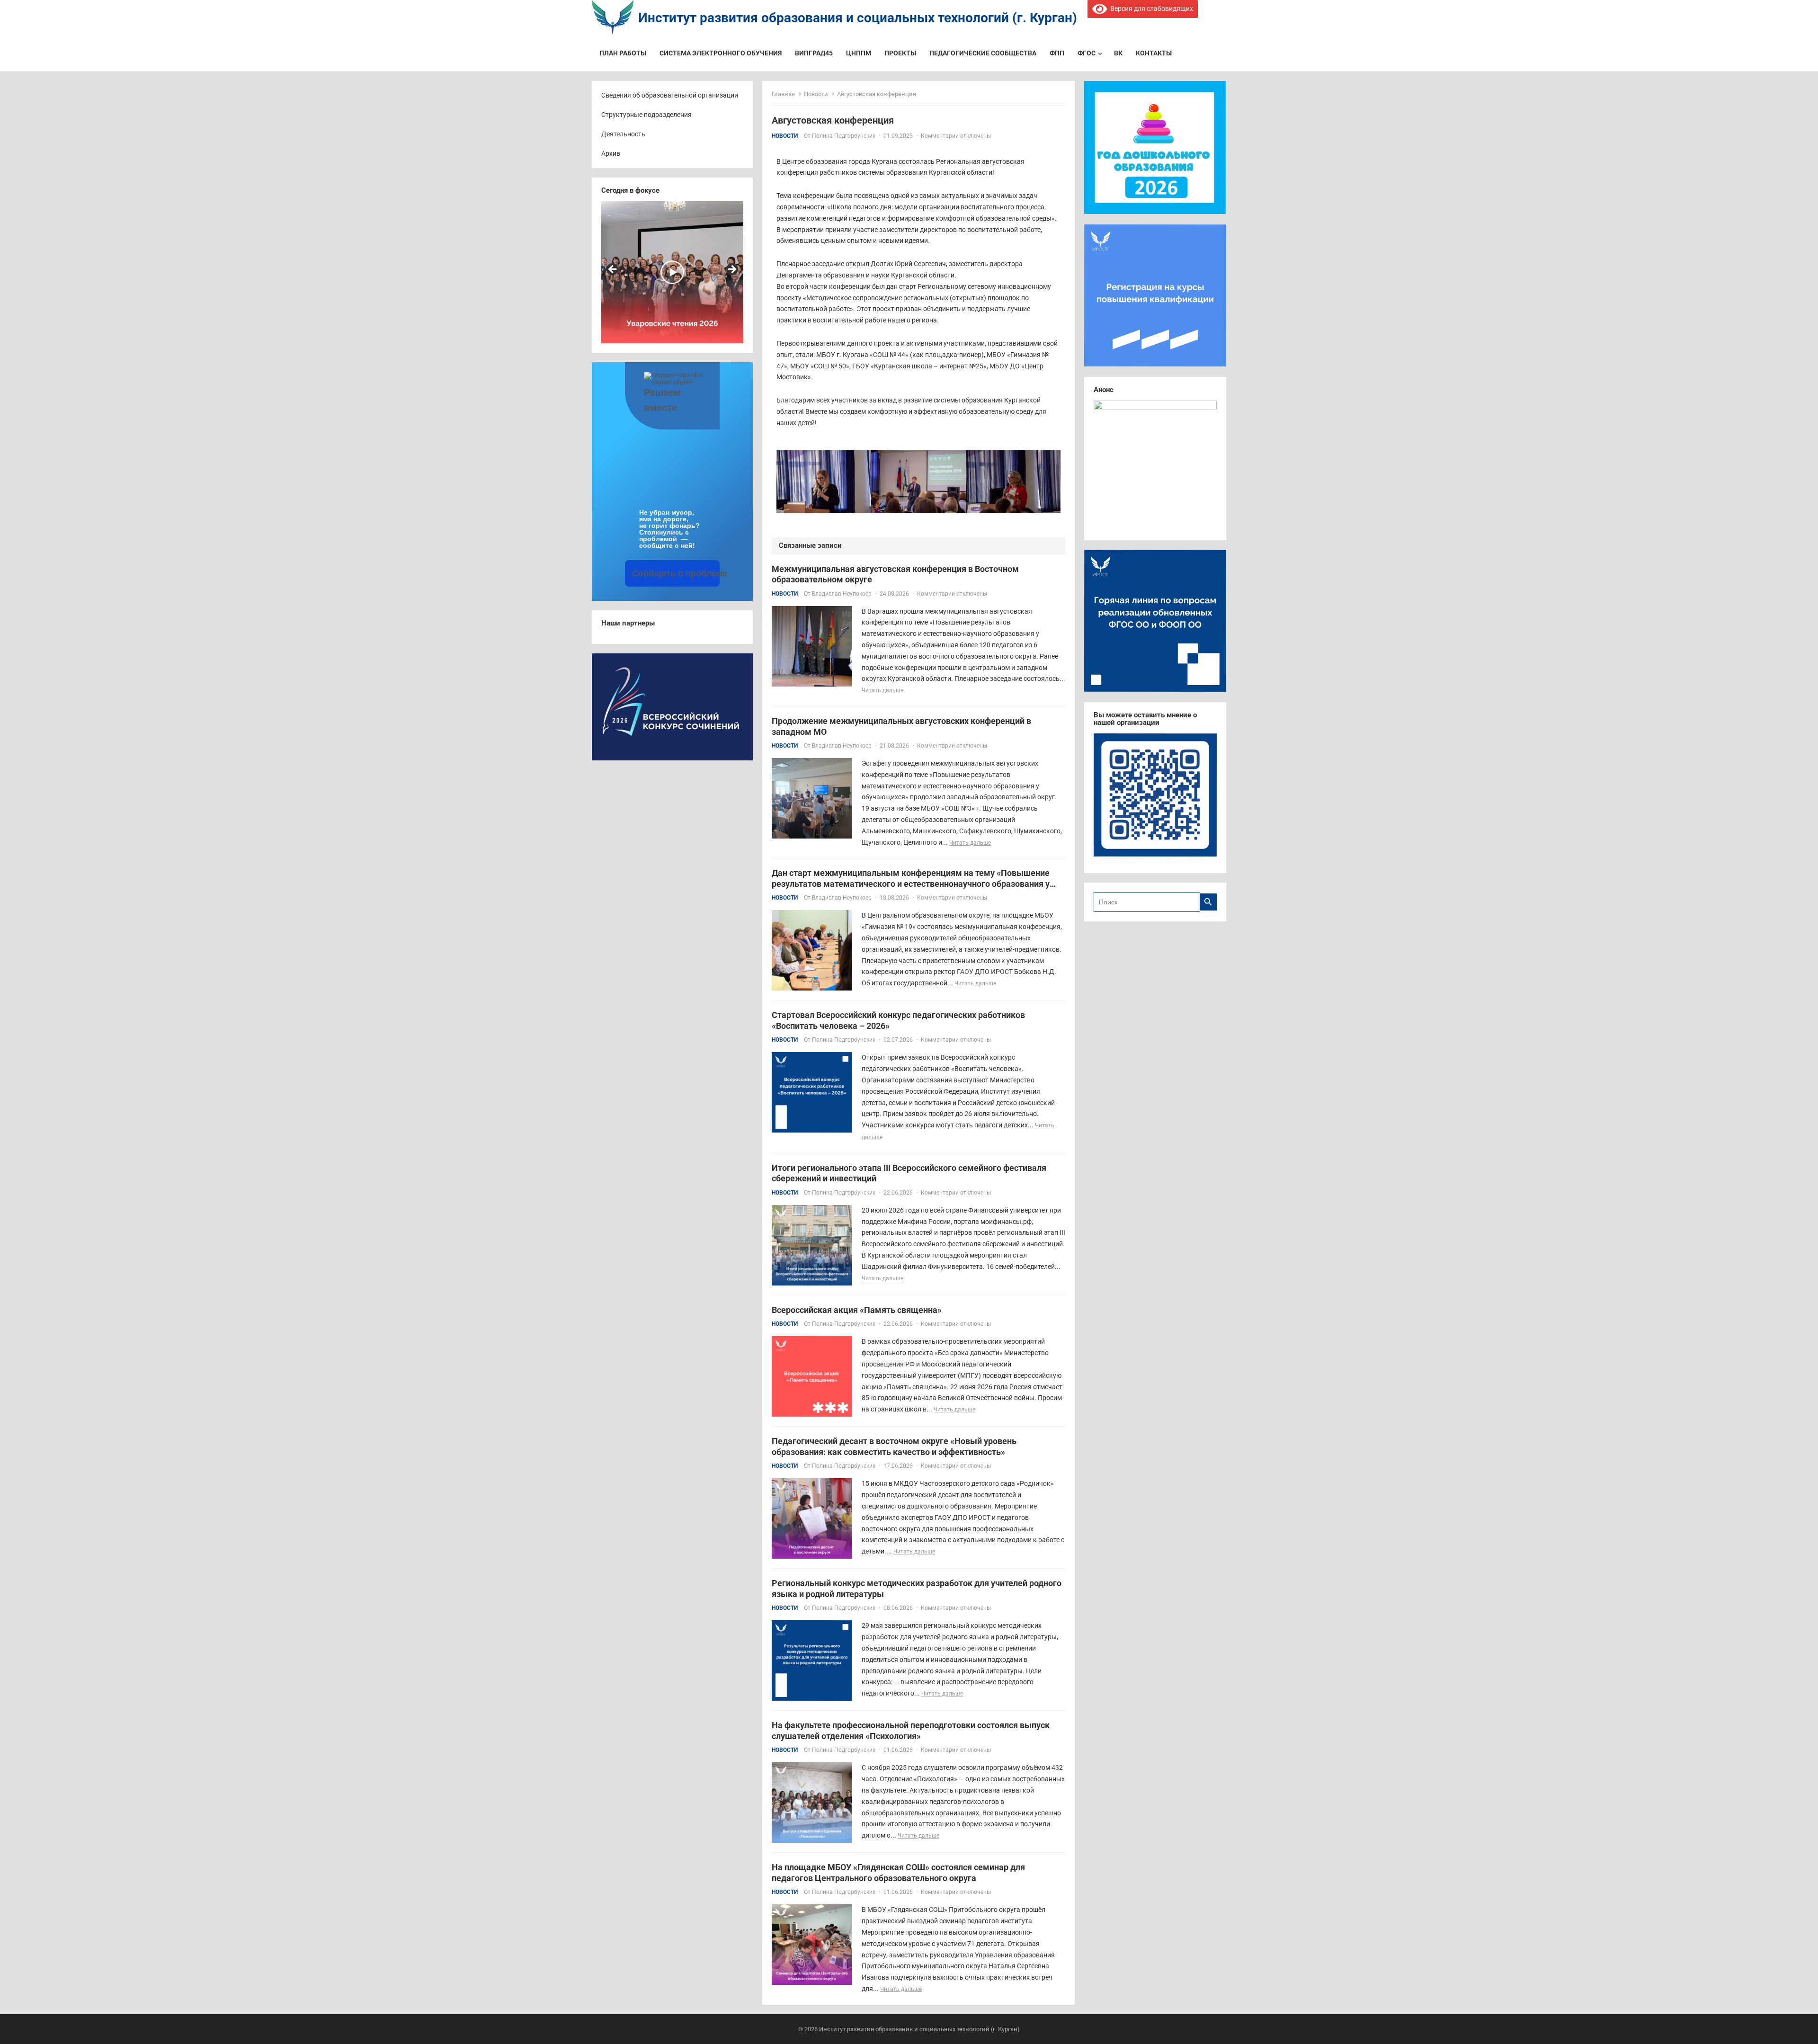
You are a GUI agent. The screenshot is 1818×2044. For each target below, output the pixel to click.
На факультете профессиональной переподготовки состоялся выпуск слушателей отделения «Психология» (911, 1731)
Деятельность (623, 134)
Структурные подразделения (646, 115)
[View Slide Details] (672, 272)
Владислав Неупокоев (842, 594)
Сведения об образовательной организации (670, 95)
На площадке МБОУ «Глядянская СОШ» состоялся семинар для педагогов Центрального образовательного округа (898, 1873)
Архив (611, 153)
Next (731, 270)
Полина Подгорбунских (844, 136)
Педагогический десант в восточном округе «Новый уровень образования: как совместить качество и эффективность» (894, 1446)
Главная (783, 94)
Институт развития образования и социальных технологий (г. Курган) (858, 18)
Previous (613, 270)
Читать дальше (882, 690)
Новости (816, 94)
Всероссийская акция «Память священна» (857, 1310)
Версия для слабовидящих (1150, 9)
